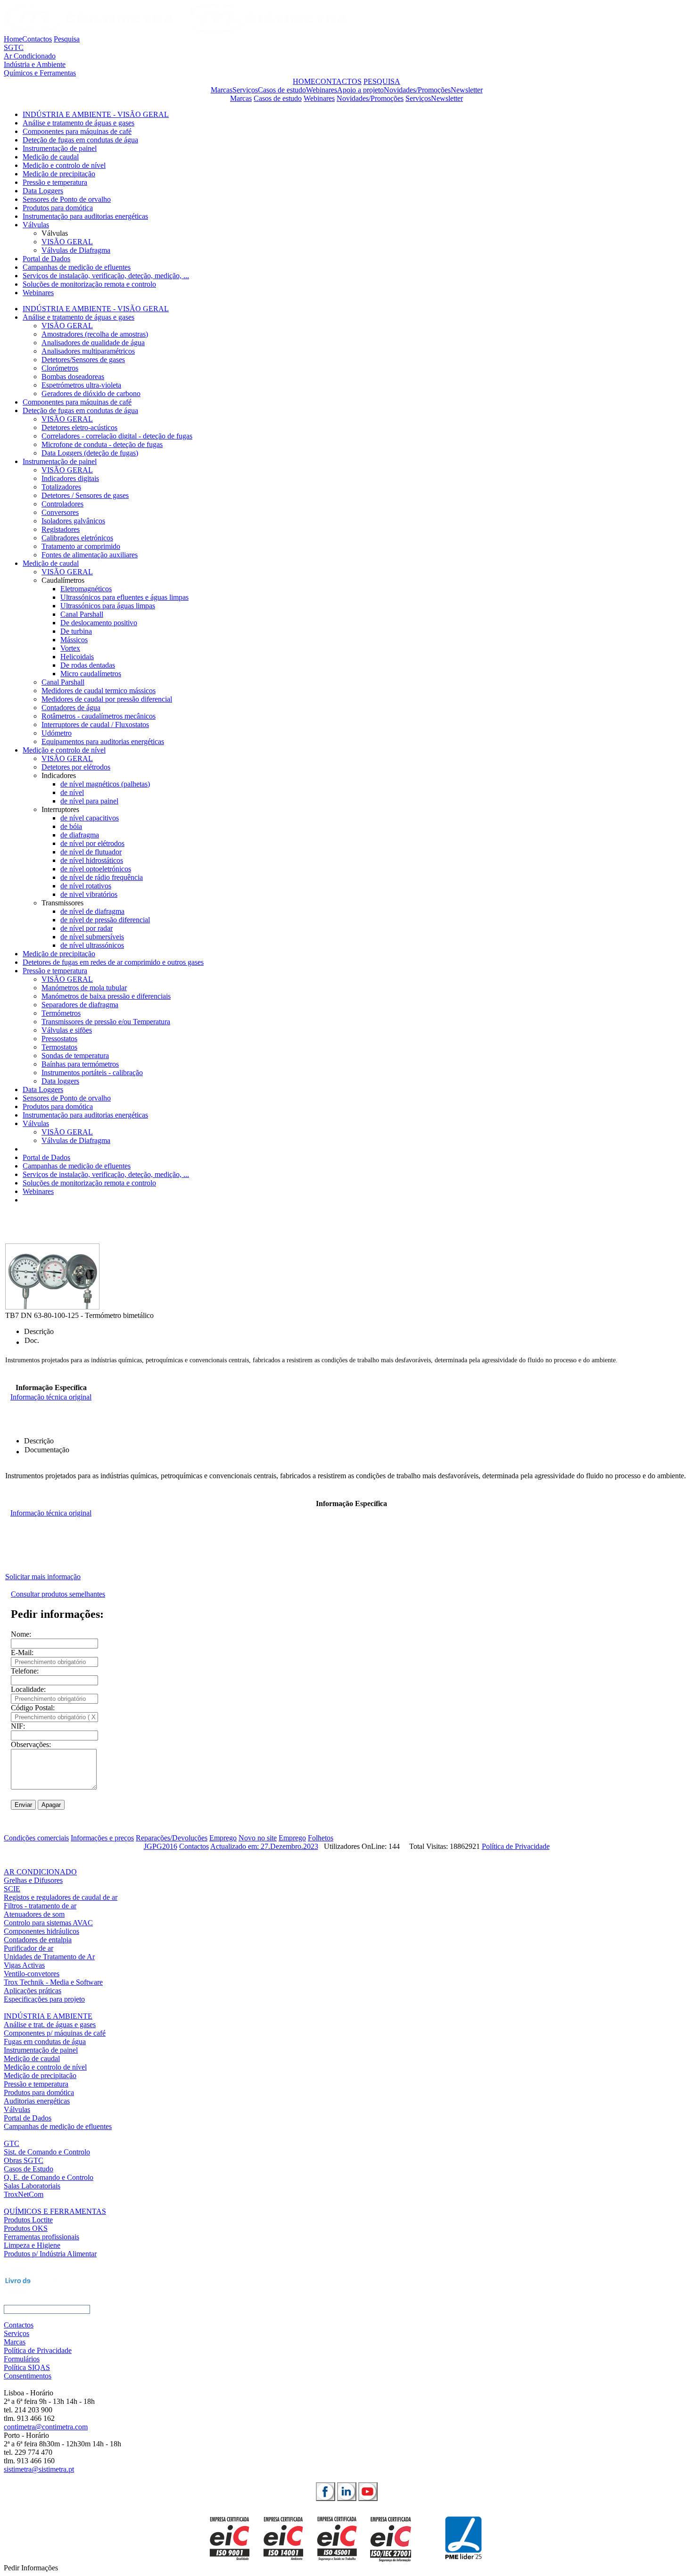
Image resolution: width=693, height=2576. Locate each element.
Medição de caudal (51, 157)
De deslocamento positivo (99, 623)
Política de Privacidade (516, 1846)
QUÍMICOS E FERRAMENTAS (55, 2211)
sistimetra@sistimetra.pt (39, 2469)
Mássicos (74, 640)
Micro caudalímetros (91, 674)
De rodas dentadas (88, 665)
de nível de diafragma (92, 911)
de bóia (71, 826)
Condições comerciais (36, 1838)
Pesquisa (67, 39)
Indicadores (59, 775)
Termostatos (59, 1047)
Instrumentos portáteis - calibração (92, 1073)
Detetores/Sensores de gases (83, 360)
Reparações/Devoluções (172, 1838)
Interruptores (60, 809)
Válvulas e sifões (67, 1030)
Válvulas (36, 225)
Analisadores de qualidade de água (93, 343)
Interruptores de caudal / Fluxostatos (95, 725)
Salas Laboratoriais (32, 2186)
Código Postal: (33, 1708)
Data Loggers (43, 191)
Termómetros (61, 1013)
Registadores (61, 529)
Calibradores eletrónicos (77, 538)
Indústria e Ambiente (35, 64)
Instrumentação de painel (60, 148)
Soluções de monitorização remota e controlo (89, 284)
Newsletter (467, 90)
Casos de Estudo (29, 2169)
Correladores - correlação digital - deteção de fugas (117, 436)
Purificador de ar (29, 1948)
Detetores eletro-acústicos (79, 427)
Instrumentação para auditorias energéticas (85, 216)
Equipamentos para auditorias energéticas (103, 741)
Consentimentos (28, 2376)
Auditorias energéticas (37, 2101)
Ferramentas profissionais (41, 2237)
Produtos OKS (26, 2228)
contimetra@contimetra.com (46, 2427)
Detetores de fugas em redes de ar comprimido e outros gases (113, 962)
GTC (12, 2143)
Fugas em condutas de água (45, 2042)
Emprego (223, 1838)
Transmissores (62, 903)
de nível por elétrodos (92, 843)
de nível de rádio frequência (102, 877)
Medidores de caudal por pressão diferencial (107, 699)
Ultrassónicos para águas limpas (108, 606)
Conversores (60, 512)
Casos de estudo (282, 90)
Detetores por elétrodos (76, 767)
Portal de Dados (46, 259)
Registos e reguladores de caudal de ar (61, 1897)
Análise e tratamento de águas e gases (78, 123)
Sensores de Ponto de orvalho (67, 199)
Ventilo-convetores (32, 1974)
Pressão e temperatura (55, 182)
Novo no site (258, 1838)
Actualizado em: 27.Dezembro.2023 (264, 1846)
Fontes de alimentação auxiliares (90, 555)
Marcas (222, 90)
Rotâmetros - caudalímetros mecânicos (99, 716)
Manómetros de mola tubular (84, 988)
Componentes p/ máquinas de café (55, 2033)
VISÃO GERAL (67, 242)
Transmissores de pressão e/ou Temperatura (106, 1022)
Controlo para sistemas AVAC (48, 1923)
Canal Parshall (82, 614)
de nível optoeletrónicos (96, 869)
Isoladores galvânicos (73, 521)
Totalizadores (61, 487)
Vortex (70, 648)
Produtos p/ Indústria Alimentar (50, 2254)
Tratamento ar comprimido (81, 546)
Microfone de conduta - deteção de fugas (102, 444)
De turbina (76, 631)
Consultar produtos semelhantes (58, 1594)
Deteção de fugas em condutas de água (80, 140)
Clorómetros (60, 368)
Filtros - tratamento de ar (40, 1906)
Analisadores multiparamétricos (88, 351)
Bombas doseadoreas (73, 377)
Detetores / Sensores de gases (85, 495)
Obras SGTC (24, 2160)
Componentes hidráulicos (41, 1931)
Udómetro (57, 733)
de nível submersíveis (92, 937)
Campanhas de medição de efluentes (77, 267)
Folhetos (321, 1838)
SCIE (12, 1889)
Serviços (245, 90)
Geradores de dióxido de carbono (91, 393)
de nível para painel (89, 801)
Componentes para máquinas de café (77, 131)
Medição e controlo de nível (64, 165)
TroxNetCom (24, 2194)
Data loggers (60, 1081)
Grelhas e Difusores (33, 1880)
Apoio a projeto (360, 90)
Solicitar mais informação (43, 1577)
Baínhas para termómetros (80, 1064)
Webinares (322, 90)
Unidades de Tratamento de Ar (49, 1957)
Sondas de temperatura (75, 1056)
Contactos (37, 39)
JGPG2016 (161, 1846)
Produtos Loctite (28, 2220)
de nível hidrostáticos (92, 860)
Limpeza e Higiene (32, 2245)
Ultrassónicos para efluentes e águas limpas (124, 597)
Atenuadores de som (34, 1914)
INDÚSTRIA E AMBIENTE (48, 2016)
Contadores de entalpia (38, 1940)
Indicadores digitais (70, 478)
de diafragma (80, 835)
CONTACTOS (338, 81)
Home (13, 39)
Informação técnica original (51, 1397)
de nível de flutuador (91, 852)
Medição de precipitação (59, 174)
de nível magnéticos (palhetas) (105, 784)
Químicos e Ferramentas (40, 73)
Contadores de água (71, 708)
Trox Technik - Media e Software (53, 1982)
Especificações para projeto (44, 1999)
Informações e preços (102, 1838)
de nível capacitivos (90, 818)
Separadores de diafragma (80, 1005)
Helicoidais (77, 657)
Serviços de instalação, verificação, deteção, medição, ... (106, 276)
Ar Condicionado (30, 56)
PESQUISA (382, 81)
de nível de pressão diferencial (105, 920)
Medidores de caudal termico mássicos (99, 691)
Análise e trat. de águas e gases (50, 2025)
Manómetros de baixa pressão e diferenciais (106, 996)
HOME (304, 81)
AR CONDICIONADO (40, 1872)
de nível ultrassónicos (92, 945)
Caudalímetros (63, 580)
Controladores (62, 504)
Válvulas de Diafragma (76, 250)
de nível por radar (87, 928)
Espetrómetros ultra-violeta (81, 385)
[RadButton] (326, 2492)
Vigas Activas (24, 1965)
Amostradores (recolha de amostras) (95, 334)
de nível (72, 792)
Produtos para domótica (58, 208)
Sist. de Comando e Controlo (47, 2152)
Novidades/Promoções (417, 90)
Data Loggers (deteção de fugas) (90, 453)
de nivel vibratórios (89, 894)
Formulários (22, 2359)
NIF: (18, 1726)
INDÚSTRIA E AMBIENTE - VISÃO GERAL (96, 114)
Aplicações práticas (33, 1991)
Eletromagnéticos (86, 589)
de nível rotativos (86, 886)
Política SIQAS (27, 2367)
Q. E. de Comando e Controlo (49, 2177)
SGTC (14, 47)
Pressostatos (59, 1039)
